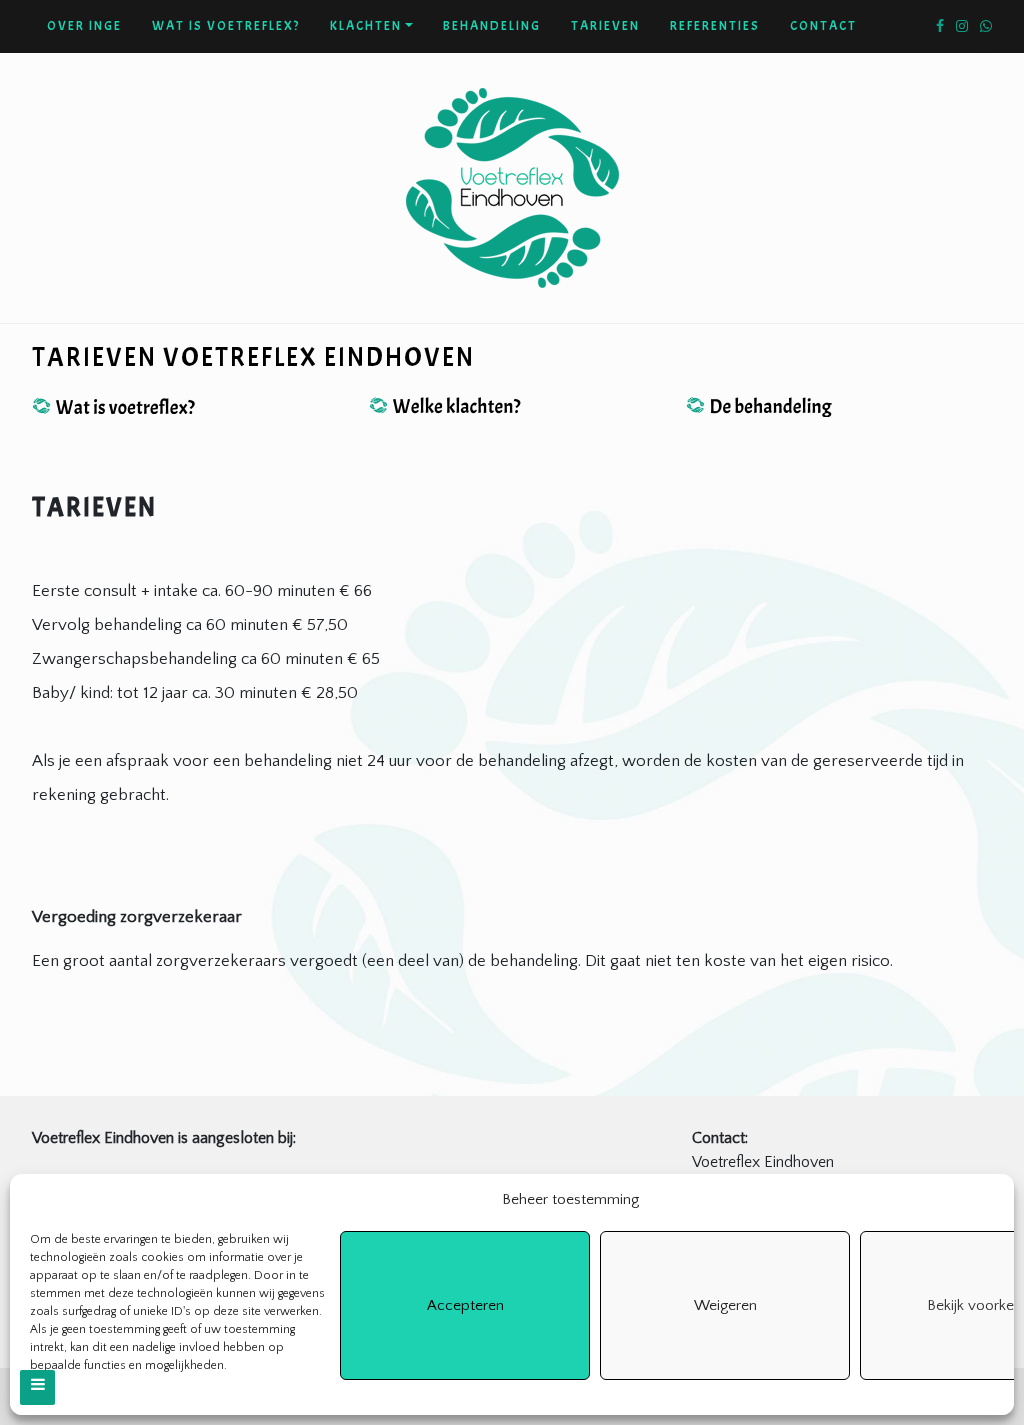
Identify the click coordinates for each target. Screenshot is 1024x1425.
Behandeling (492, 26)
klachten (366, 26)
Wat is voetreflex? (226, 26)
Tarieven (605, 26)
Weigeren (725, 1305)
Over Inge (84, 26)
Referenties (715, 26)
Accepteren (465, 1305)
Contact (823, 26)
